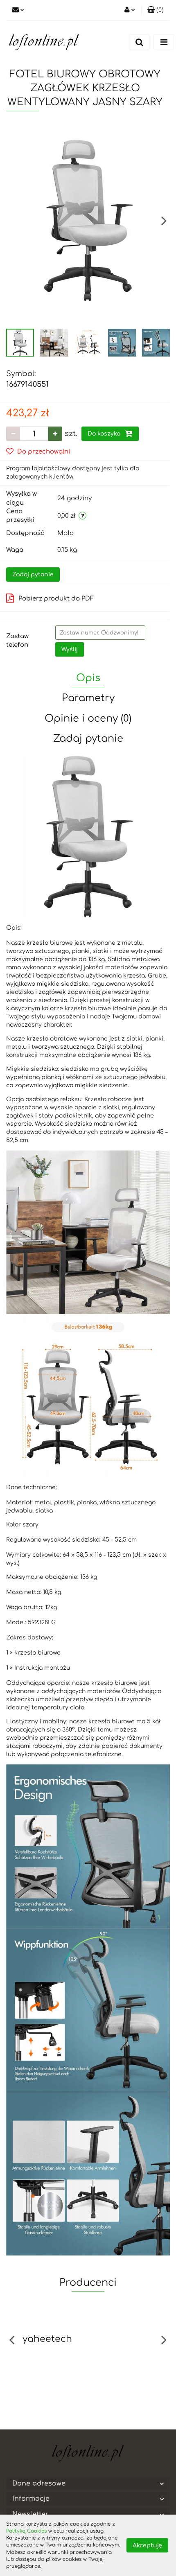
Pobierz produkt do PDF (56, 599)
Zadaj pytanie (33, 575)
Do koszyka (105, 434)
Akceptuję (147, 2546)
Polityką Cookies (26, 2531)
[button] (156, 10)
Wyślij (70, 649)
